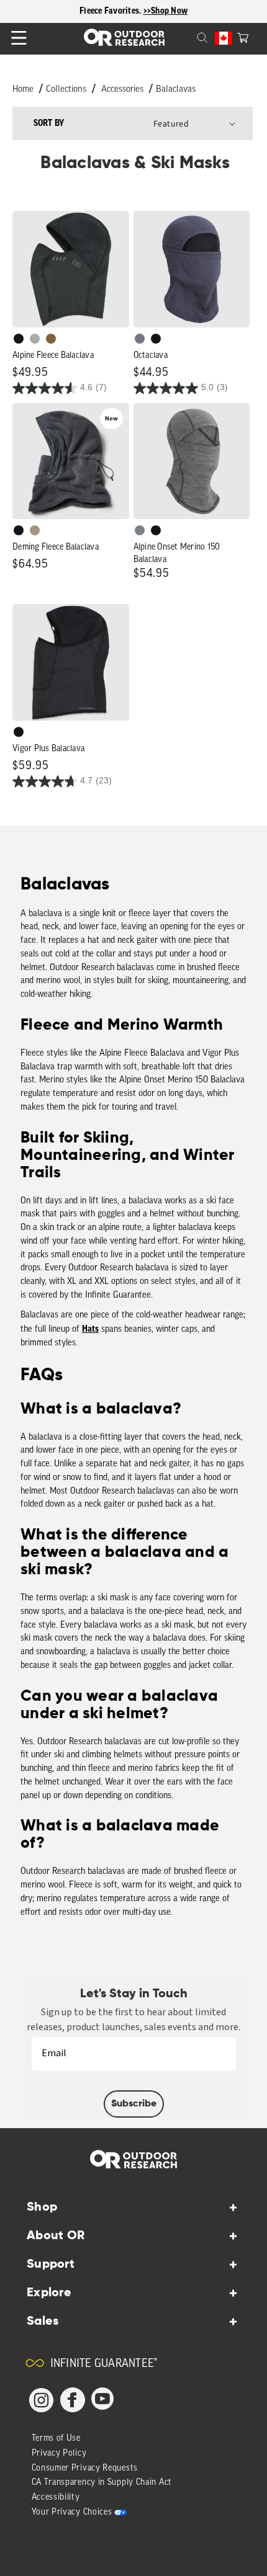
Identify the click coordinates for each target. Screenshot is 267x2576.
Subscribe (134, 2104)
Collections (66, 90)
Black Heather (140, 530)
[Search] (188, 37)
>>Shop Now (166, 11)
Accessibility (56, 2498)
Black (19, 339)
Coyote (51, 339)
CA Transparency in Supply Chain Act (102, 2483)
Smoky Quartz (140, 339)
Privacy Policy (59, 2453)
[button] (243, 37)
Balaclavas (176, 90)
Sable (35, 530)
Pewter (35, 339)
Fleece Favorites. (111, 11)
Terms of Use (56, 2439)
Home (23, 90)
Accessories (122, 90)
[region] (133, 11)
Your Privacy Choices (72, 2512)
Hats (90, 1329)
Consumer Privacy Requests (85, 2468)
